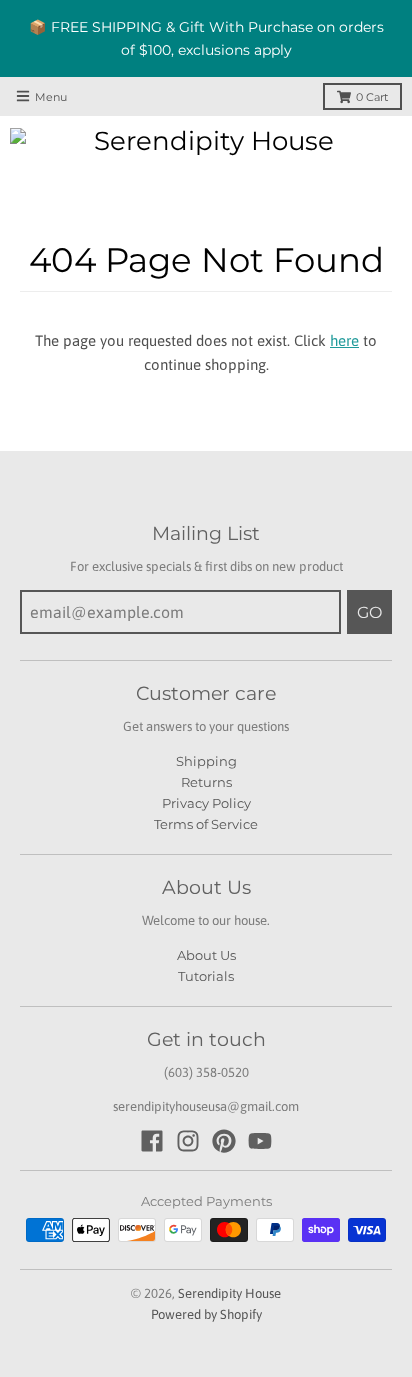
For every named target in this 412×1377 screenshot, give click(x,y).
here (344, 340)
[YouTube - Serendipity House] (260, 1141)
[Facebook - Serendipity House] (152, 1141)
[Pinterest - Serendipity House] (224, 1141)
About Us (206, 955)
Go (369, 612)
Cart (372, 97)
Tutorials (206, 976)
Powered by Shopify (206, 1314)
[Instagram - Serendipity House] (188, 1141)
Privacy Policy (206, 803)
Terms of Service (206, 824)
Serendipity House (229, 1293)
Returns (206, 782)
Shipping (206, 761)
